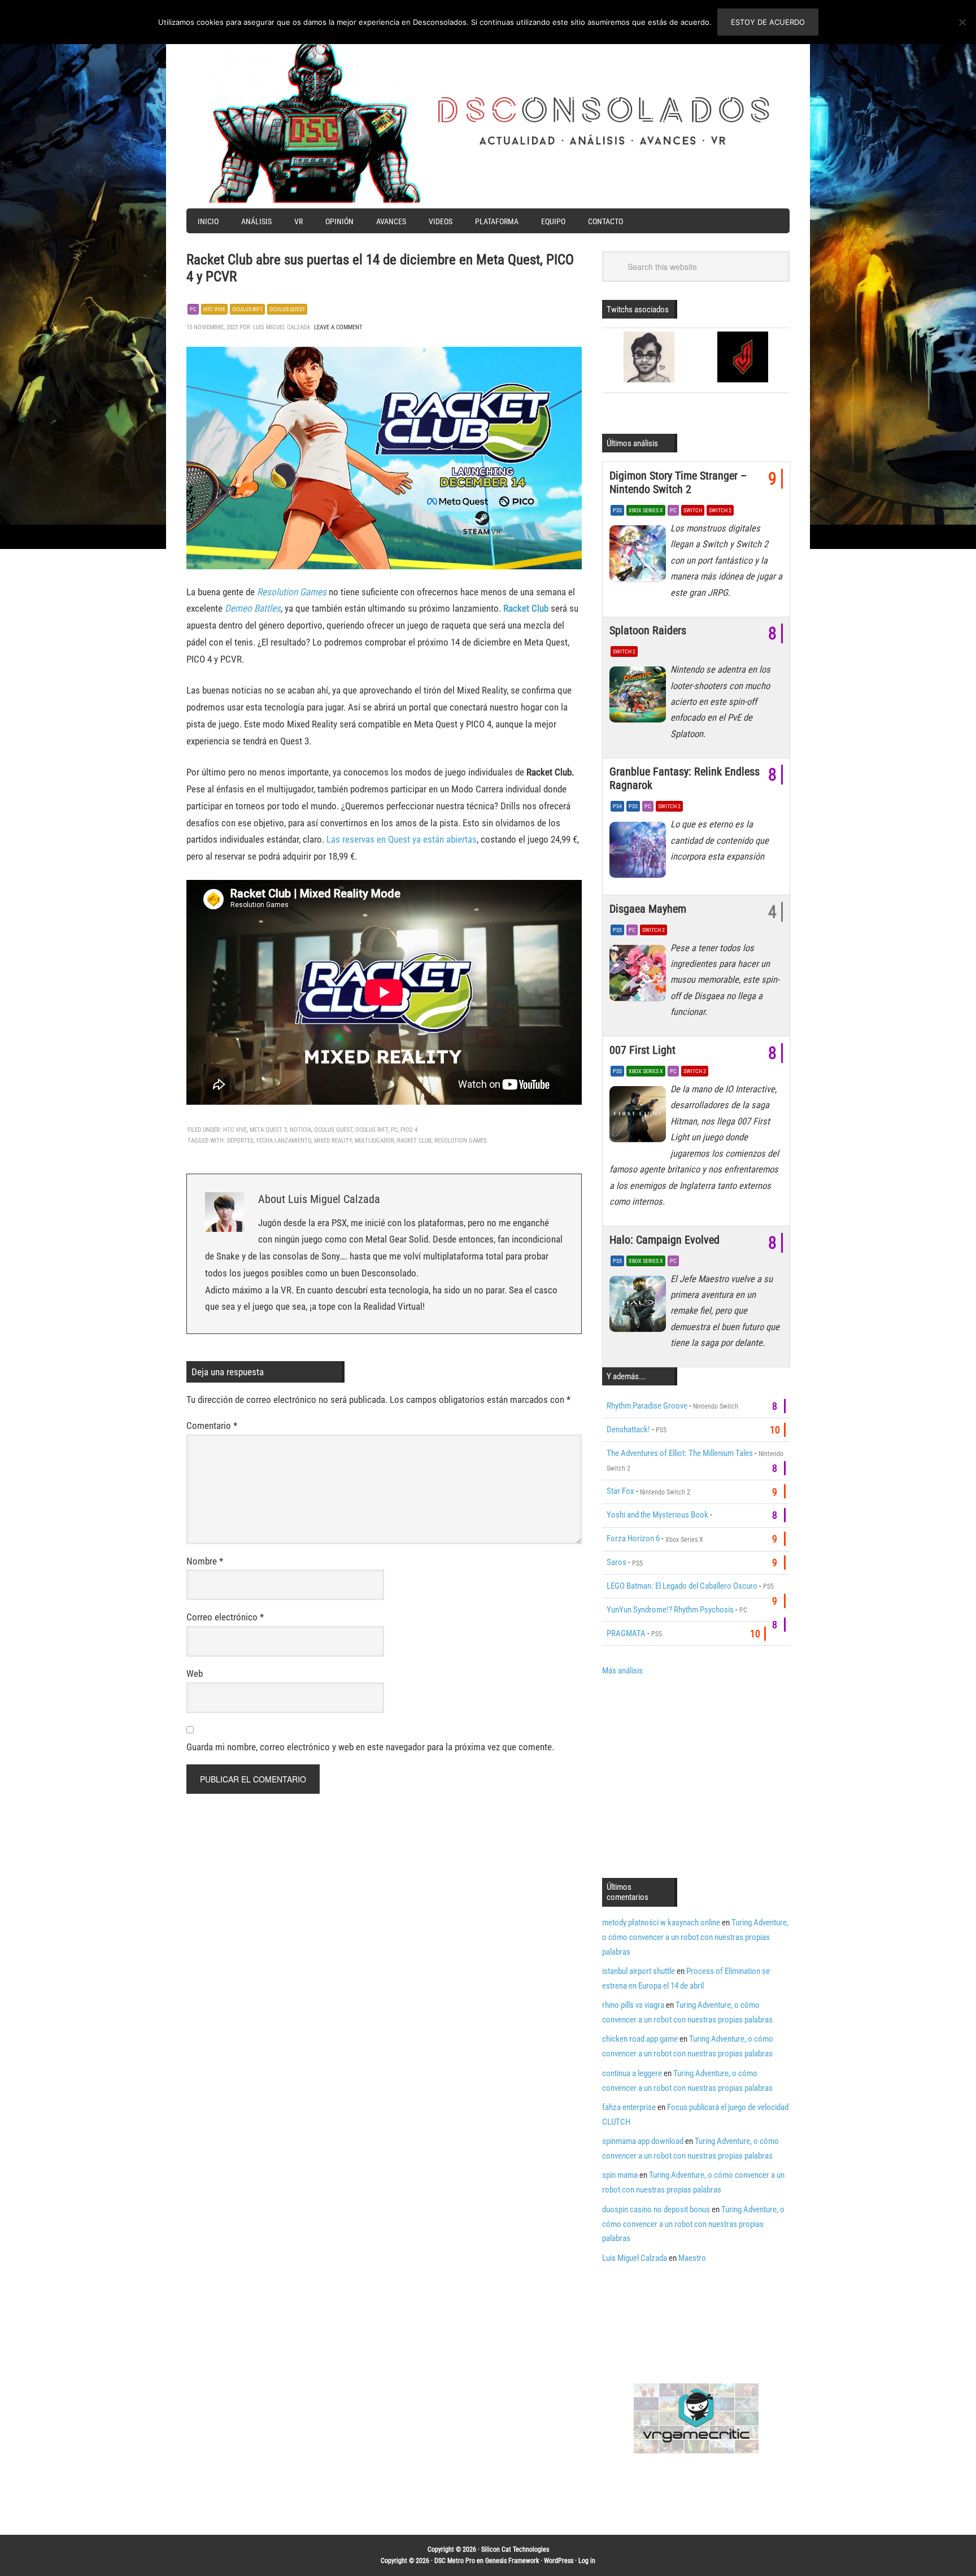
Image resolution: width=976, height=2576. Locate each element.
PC (193, 309)
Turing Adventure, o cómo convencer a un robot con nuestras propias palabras (695, 1937)
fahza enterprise (629, 2107)
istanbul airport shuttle (639, 1971)
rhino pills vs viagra (633, 2005)
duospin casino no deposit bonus (656, 2209)
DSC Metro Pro (455, 2561)
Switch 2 (720, 510)
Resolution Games (292, 592)
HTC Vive (214, 309)
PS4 (617, 806)
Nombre (205, 1561)
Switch (693, 510)
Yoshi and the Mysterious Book (657, 1515)
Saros (616, 1562)
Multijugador (374, 1141)
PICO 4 (409, 1130)
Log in (587, 2561)
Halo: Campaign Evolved (665, 1240)
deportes (240, 1141)
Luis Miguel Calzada (635, 2258)
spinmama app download (643, 2141)
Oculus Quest (287, 309)
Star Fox (620, 1491)
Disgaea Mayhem (648, 909)
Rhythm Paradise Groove (647, 1406)
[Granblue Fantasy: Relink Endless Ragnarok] (640, 852)
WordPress (559, 2561)
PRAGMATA (626, 1633)
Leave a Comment (338, 327)
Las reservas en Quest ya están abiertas (402, 839)
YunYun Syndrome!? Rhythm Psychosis (670, 1610)
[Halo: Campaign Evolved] (640, 1307)
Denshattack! (628, 1429)
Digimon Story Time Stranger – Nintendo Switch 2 (678, 482)
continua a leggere (632, 2073)
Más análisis (622, 1671)
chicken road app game (640, 2039)
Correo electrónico (225, 1617)
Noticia (300, 1130)
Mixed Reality (333, 1141)
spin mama (620, 2175)
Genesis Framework (512, 2561)
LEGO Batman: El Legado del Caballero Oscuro (682, 1586)
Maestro (692, 2258)
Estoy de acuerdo (768, 22)
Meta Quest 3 (268, 1130)
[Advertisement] (697, 1776)
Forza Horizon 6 (633, 1538)
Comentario (212, 1426)
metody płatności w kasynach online (661, 1923)
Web (195, 1673)
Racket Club (526, 608)
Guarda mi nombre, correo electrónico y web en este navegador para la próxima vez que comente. (370, 1747)
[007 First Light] (640, 1117)
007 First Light (642, 1050)
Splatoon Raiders (648, 630)
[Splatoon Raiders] (640, 698)
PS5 (617, 510)
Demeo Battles (253, 608)
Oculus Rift (247, 309)
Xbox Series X (646, 510)
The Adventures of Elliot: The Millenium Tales (680, 1453)
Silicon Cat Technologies (515, 2549)
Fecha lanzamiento (284, 1141)
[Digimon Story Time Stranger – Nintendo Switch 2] (640, 556)
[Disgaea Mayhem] (640, 976)
